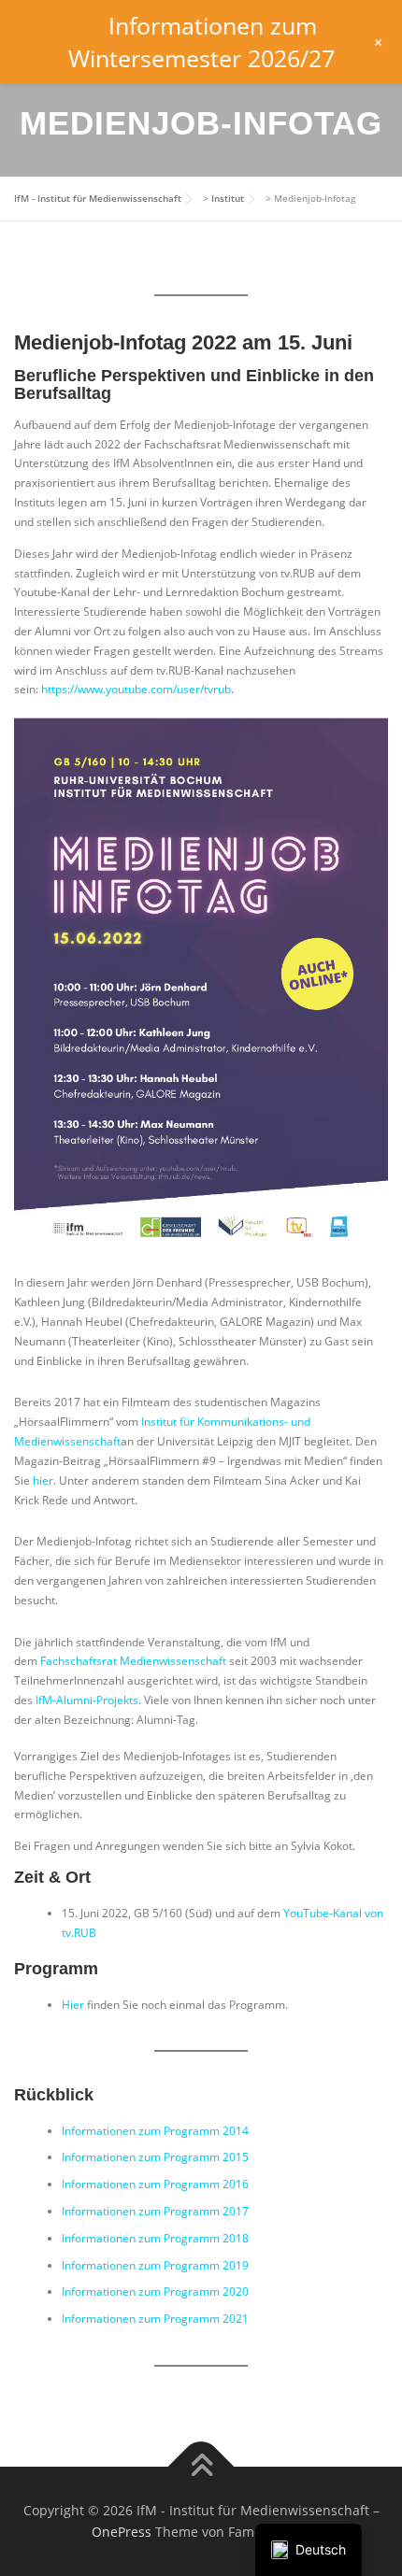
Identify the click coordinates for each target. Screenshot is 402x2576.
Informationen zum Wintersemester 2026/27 (201, 42)
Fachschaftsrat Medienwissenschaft (133, 1661)
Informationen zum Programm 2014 (155, 2131)
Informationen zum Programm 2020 (155, 2291)
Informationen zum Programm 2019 (155, 2265)
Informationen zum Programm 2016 (155, 2184)
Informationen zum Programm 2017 (155, 2211)
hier (43, 1480)
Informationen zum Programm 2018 (155, 2238)
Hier (73, 2005)
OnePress (122, 2532)
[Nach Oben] (201, 2466)
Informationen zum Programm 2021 (155, 2319)
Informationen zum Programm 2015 (155, 2157)
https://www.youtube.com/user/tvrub (136, 689)
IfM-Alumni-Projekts (87, 1700)
